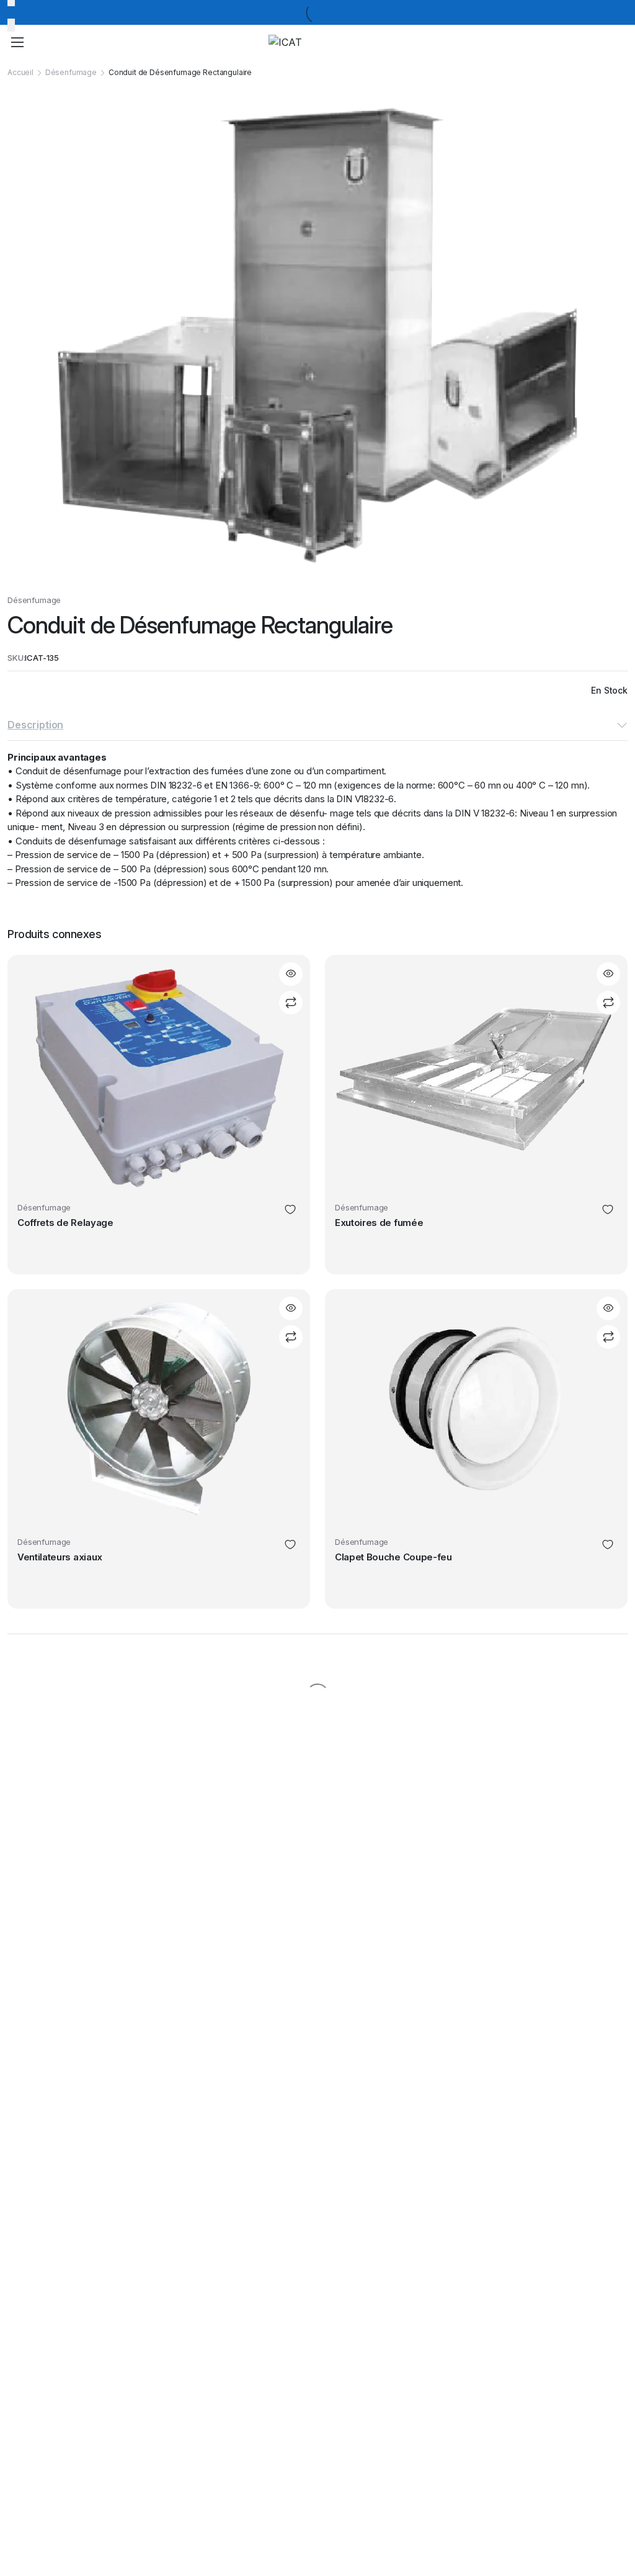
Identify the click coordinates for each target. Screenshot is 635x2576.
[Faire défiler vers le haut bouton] (615, 2520)
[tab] (317, 726)
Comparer (291, 1003)
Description (35, 725)
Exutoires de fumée (379, 1223)
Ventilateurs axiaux (60, 1557)
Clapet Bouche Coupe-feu (393, 1557)
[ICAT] (327, 42)
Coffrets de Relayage (65, 1223)
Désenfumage (71, 72)
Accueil (20, 72)
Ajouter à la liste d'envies (290, 1210)
